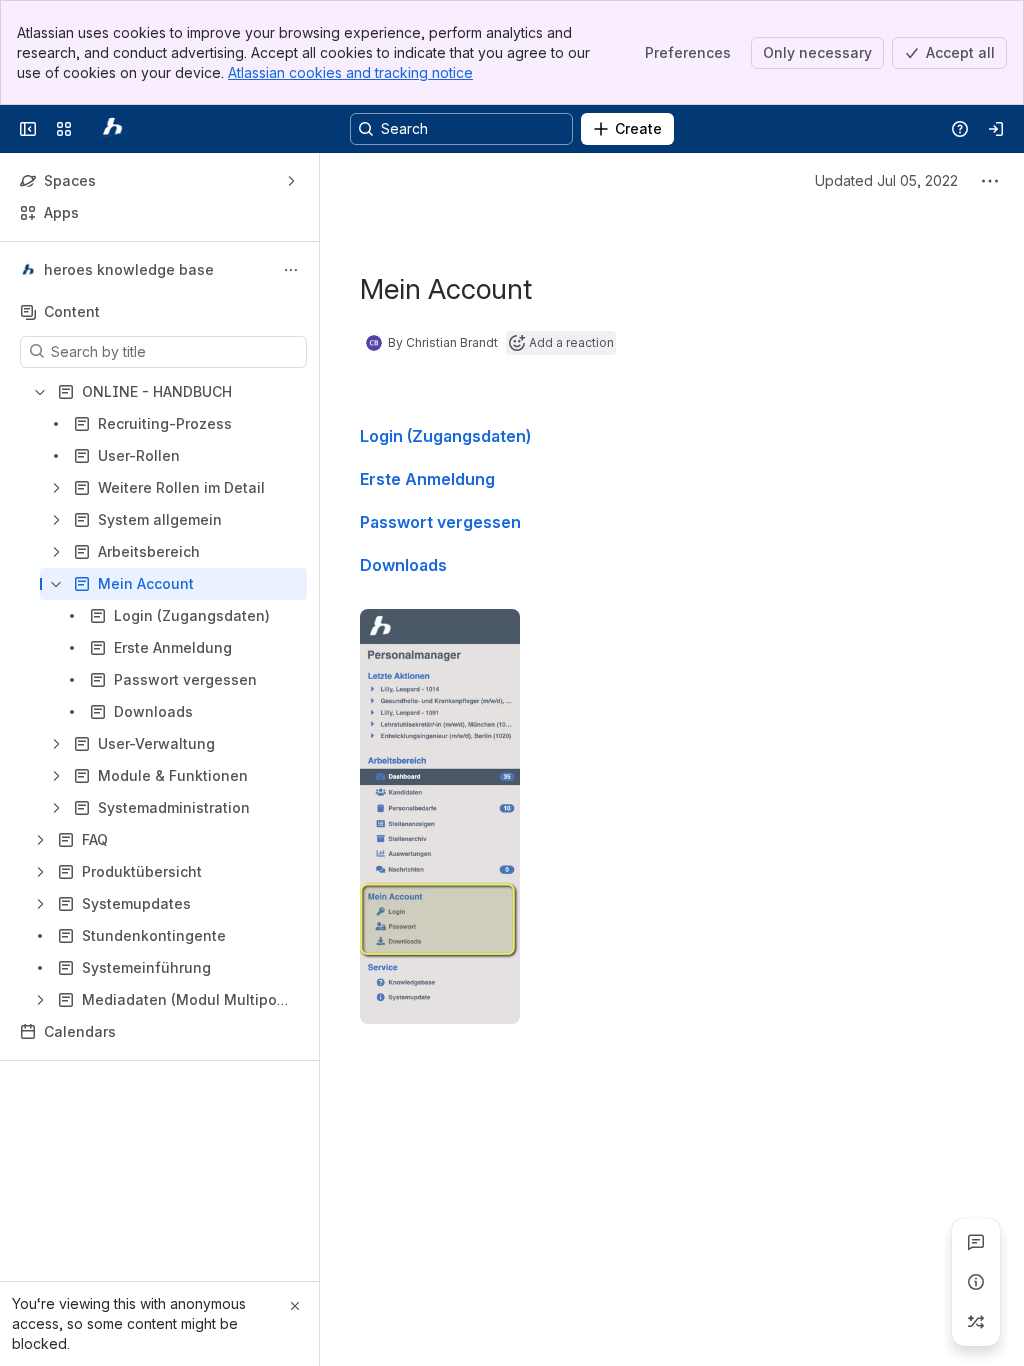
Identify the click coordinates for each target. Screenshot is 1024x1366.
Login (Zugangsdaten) (445, 436)
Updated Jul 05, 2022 (886, 180)
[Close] (295, 1306)
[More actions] (291, 270)
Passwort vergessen (440, 522)
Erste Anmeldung (427, 479)
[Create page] (976, 1322)
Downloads (403, 565)
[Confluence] (112, 129)
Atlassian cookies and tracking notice (350, 72)
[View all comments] (976, 1242)
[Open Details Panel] (976, 1282)
